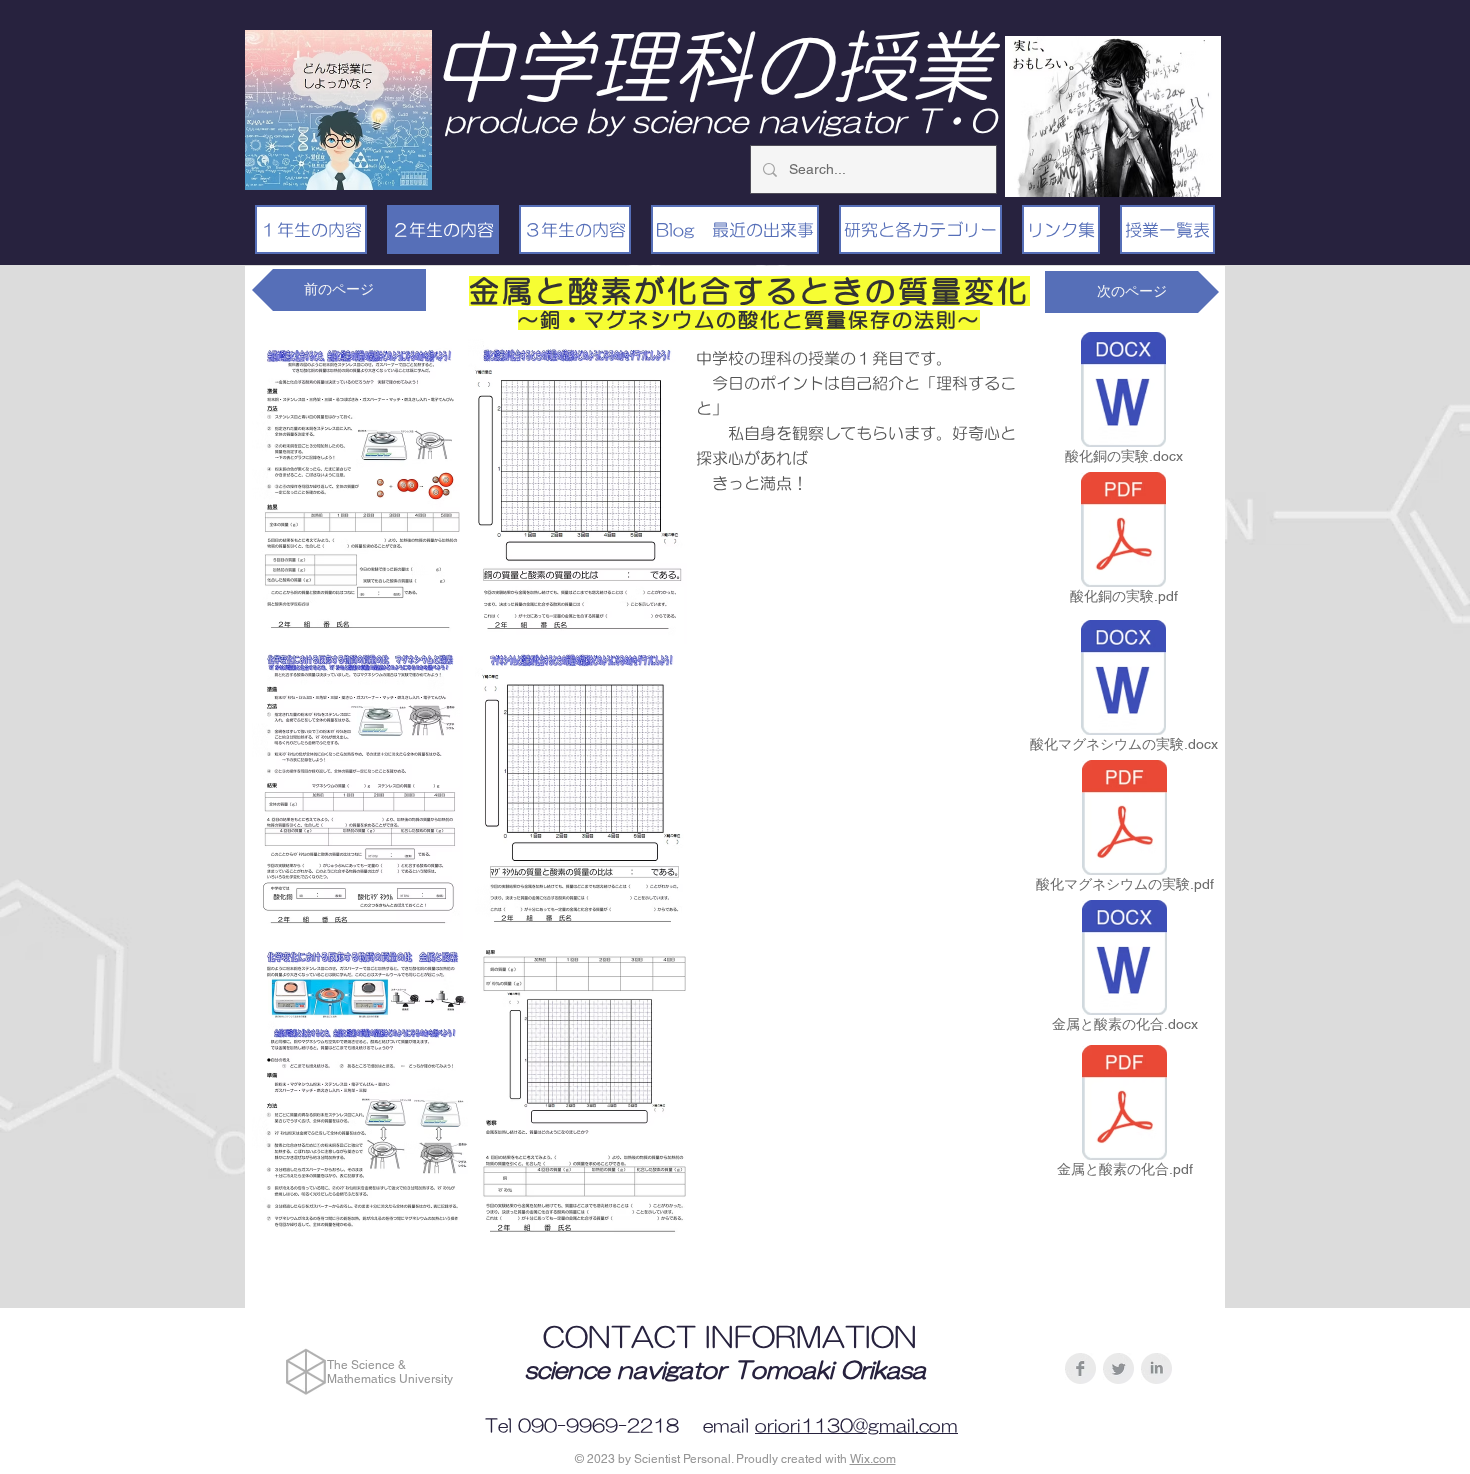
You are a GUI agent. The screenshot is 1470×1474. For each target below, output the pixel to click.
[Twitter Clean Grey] (1118, 1368)
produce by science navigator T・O (720, 120)
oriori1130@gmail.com (856, 1426)
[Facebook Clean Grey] (1080, 1368)
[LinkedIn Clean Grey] (1156, 1368)
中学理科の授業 (712, 66)
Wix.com (873, 1459)
